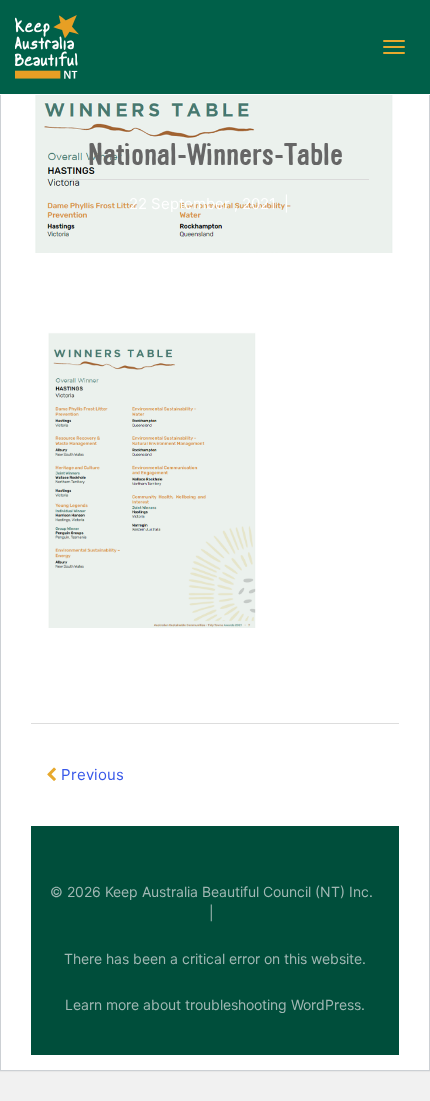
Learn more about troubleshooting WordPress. (215, 1004)
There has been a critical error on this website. (215, 958)
